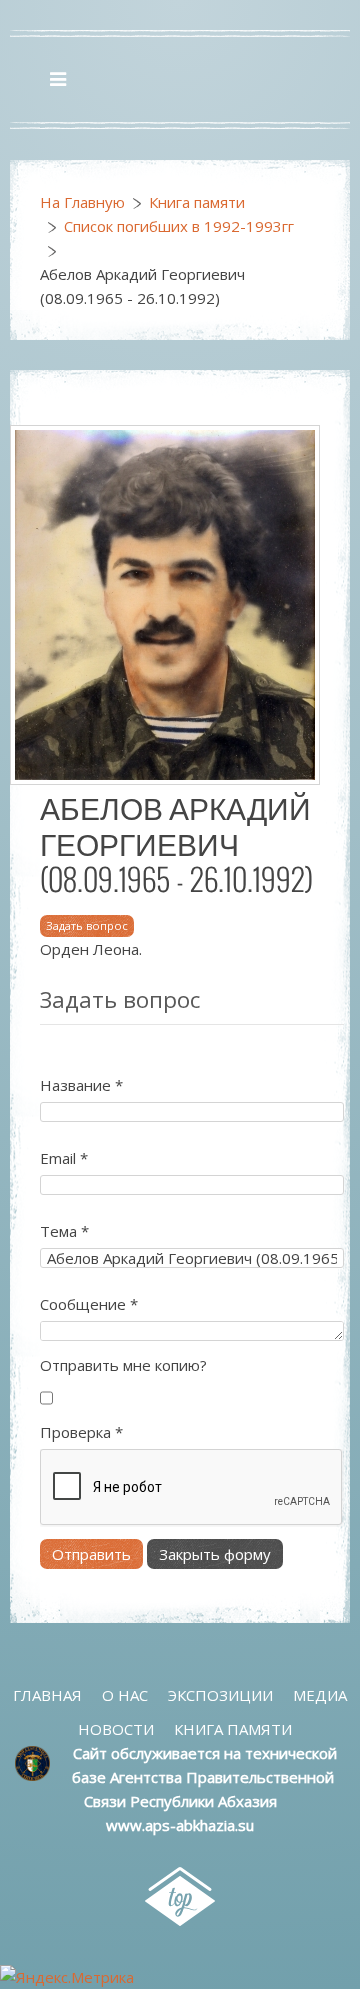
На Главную (82, 202)
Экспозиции (220, 1695)
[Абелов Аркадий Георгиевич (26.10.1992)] (165, 603)
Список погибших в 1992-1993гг (179, 226)
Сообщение (89, 1304)
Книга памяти (197, 202)
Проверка (81, 1432)
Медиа (320, 1695)
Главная (47, 1695)
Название (81, 1085)
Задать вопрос (87, 925)
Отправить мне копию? (123, 1365)
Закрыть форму (215, 1554)
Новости (116, 1729)
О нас (125, 1695)
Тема (64, 1231)
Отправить (91, 1554)
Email (64, 1158)
